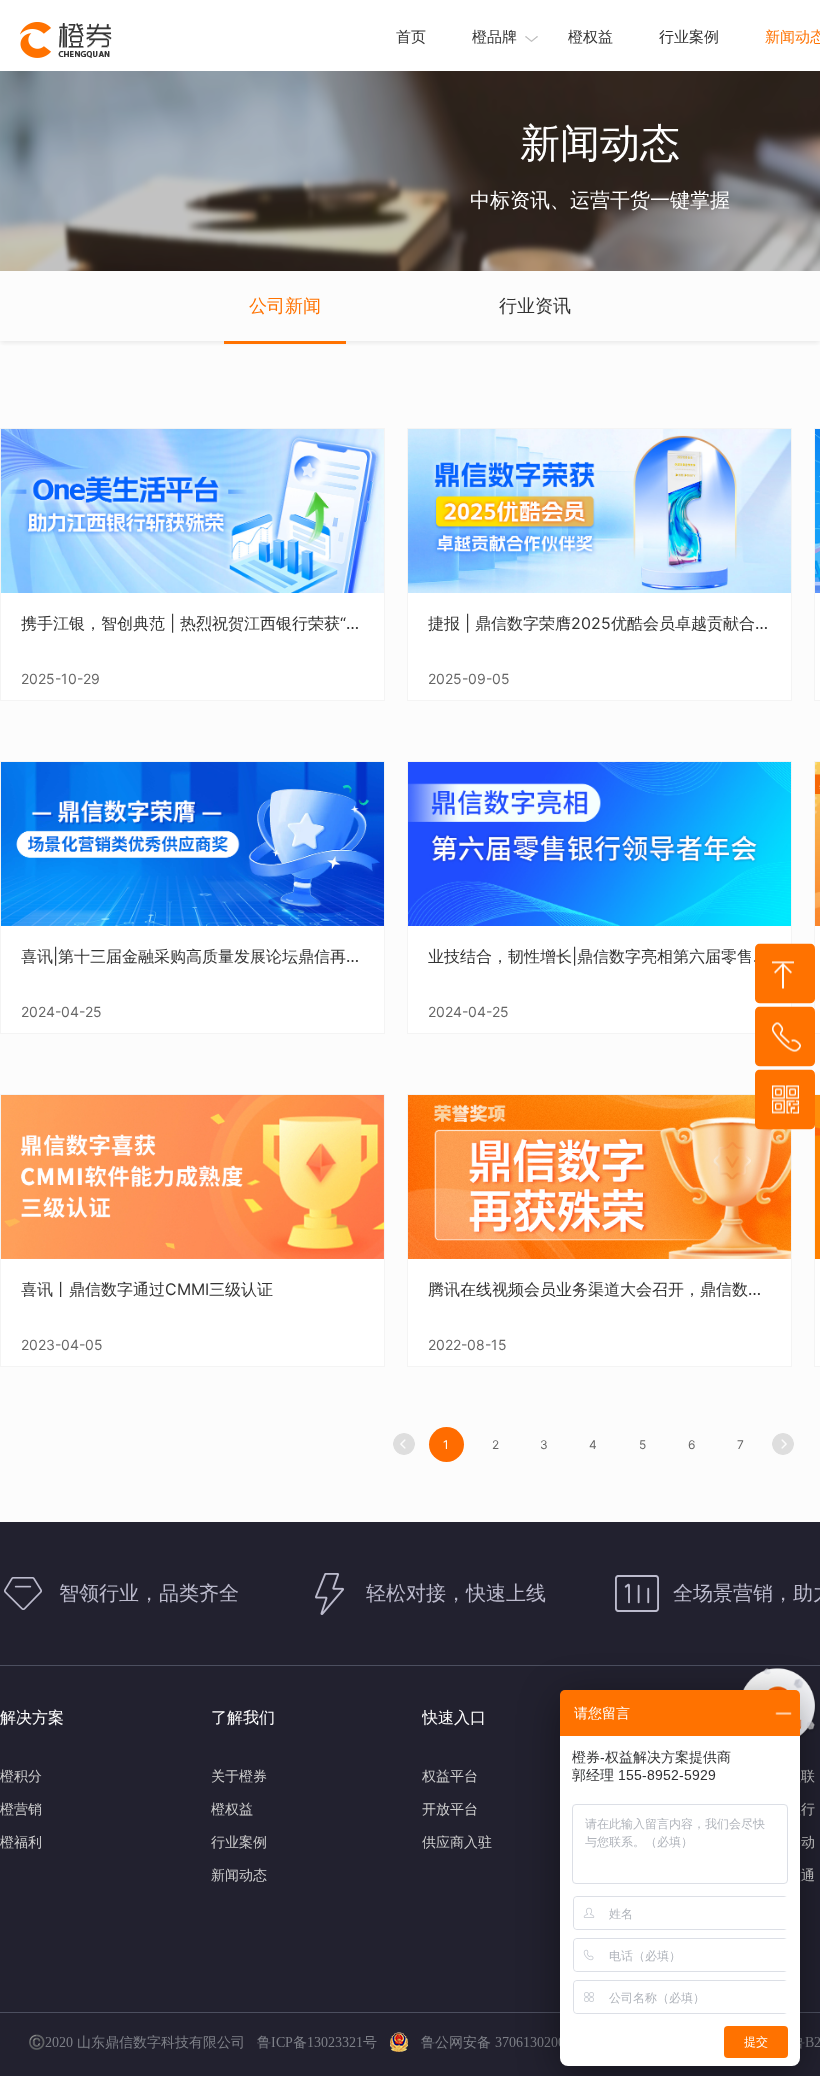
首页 (411, 36)
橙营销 (21, 1808)
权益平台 (450, 1775)
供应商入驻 (457, 1841)
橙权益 (590, 36)
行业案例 (689, 36)
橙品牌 (494, 36)
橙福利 (21, 1841)
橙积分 (21, 1775)
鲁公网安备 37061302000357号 (508, 2042)
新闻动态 (239, 1874)
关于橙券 (239, 1775)
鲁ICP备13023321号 (321, 2042)
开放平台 (450, 1808)
